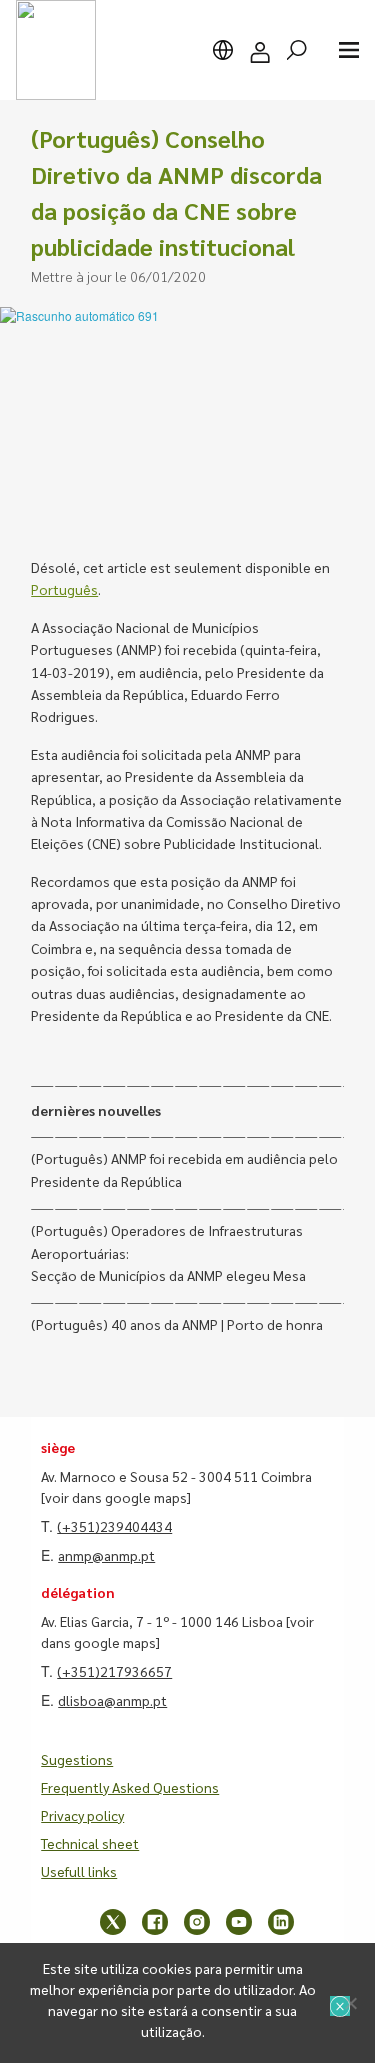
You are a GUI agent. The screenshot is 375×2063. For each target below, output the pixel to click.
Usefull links (79, 1871)
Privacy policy (82, 1815)
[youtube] (239, 1922)
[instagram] (197, 1922)
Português (64, 589)
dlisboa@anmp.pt (112, 1700)
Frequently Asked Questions (130, 1787)
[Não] (350, 2003)
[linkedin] (281, 1922)
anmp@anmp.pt (106, 1555)
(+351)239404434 (114, 1526)
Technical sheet (90, 1843)
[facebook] (155, 1922)
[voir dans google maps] (116, 1497)
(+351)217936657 (114, 1671)
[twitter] (113, 1922)
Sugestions (77, 1759)
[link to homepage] (56, 50)
